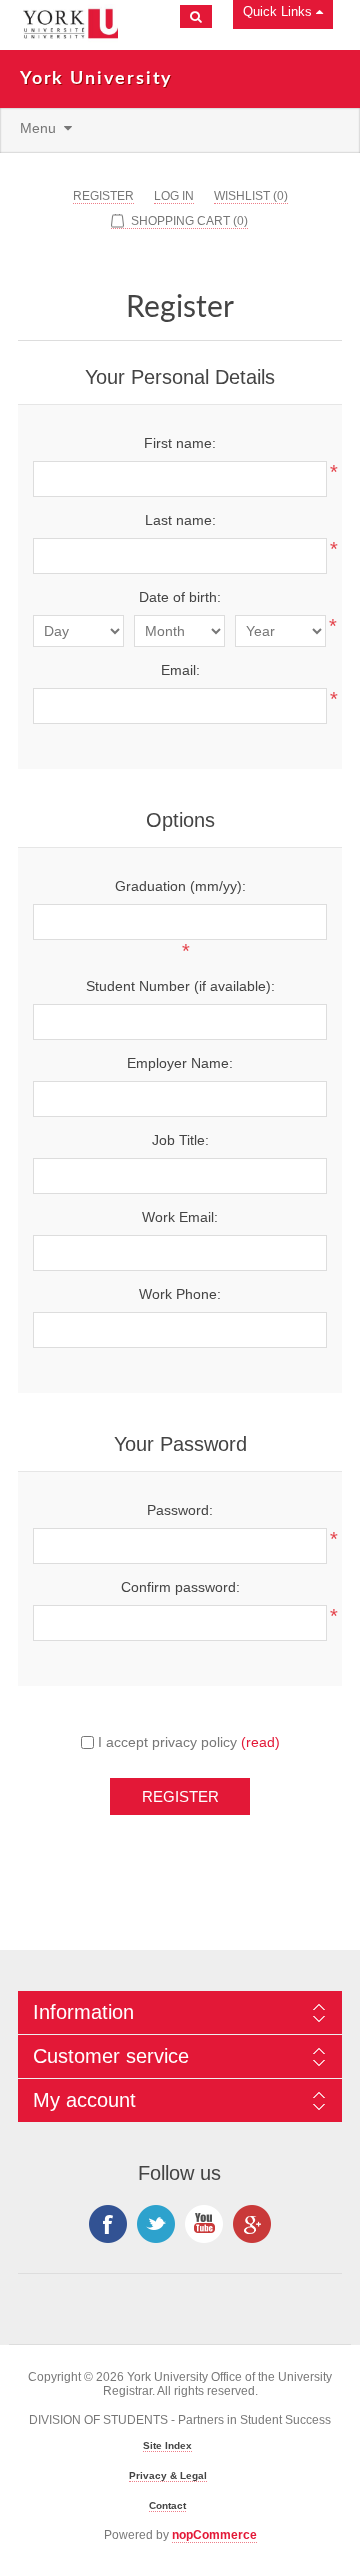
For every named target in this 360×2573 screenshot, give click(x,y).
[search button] (196, 16)
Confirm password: (180, 1587)
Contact (167, 2505)
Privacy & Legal (168, 2475)
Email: (180, 670)
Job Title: (180, 1140)
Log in (174, 196)
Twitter (156, 2224)
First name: (180, 443)
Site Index (167, 2445)
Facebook (108, 2224)
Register (103, 196)
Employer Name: (180, 1063)
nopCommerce (214, 2535)
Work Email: (180, 1217)
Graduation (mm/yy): (180, 886)
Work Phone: (180, 1294)
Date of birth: (180, 597)
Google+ (252, 2224)
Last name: (180, 520)
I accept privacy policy (167, 1742)
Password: (180, 1510)
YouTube (204, 2224)
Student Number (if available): (180, 986)
